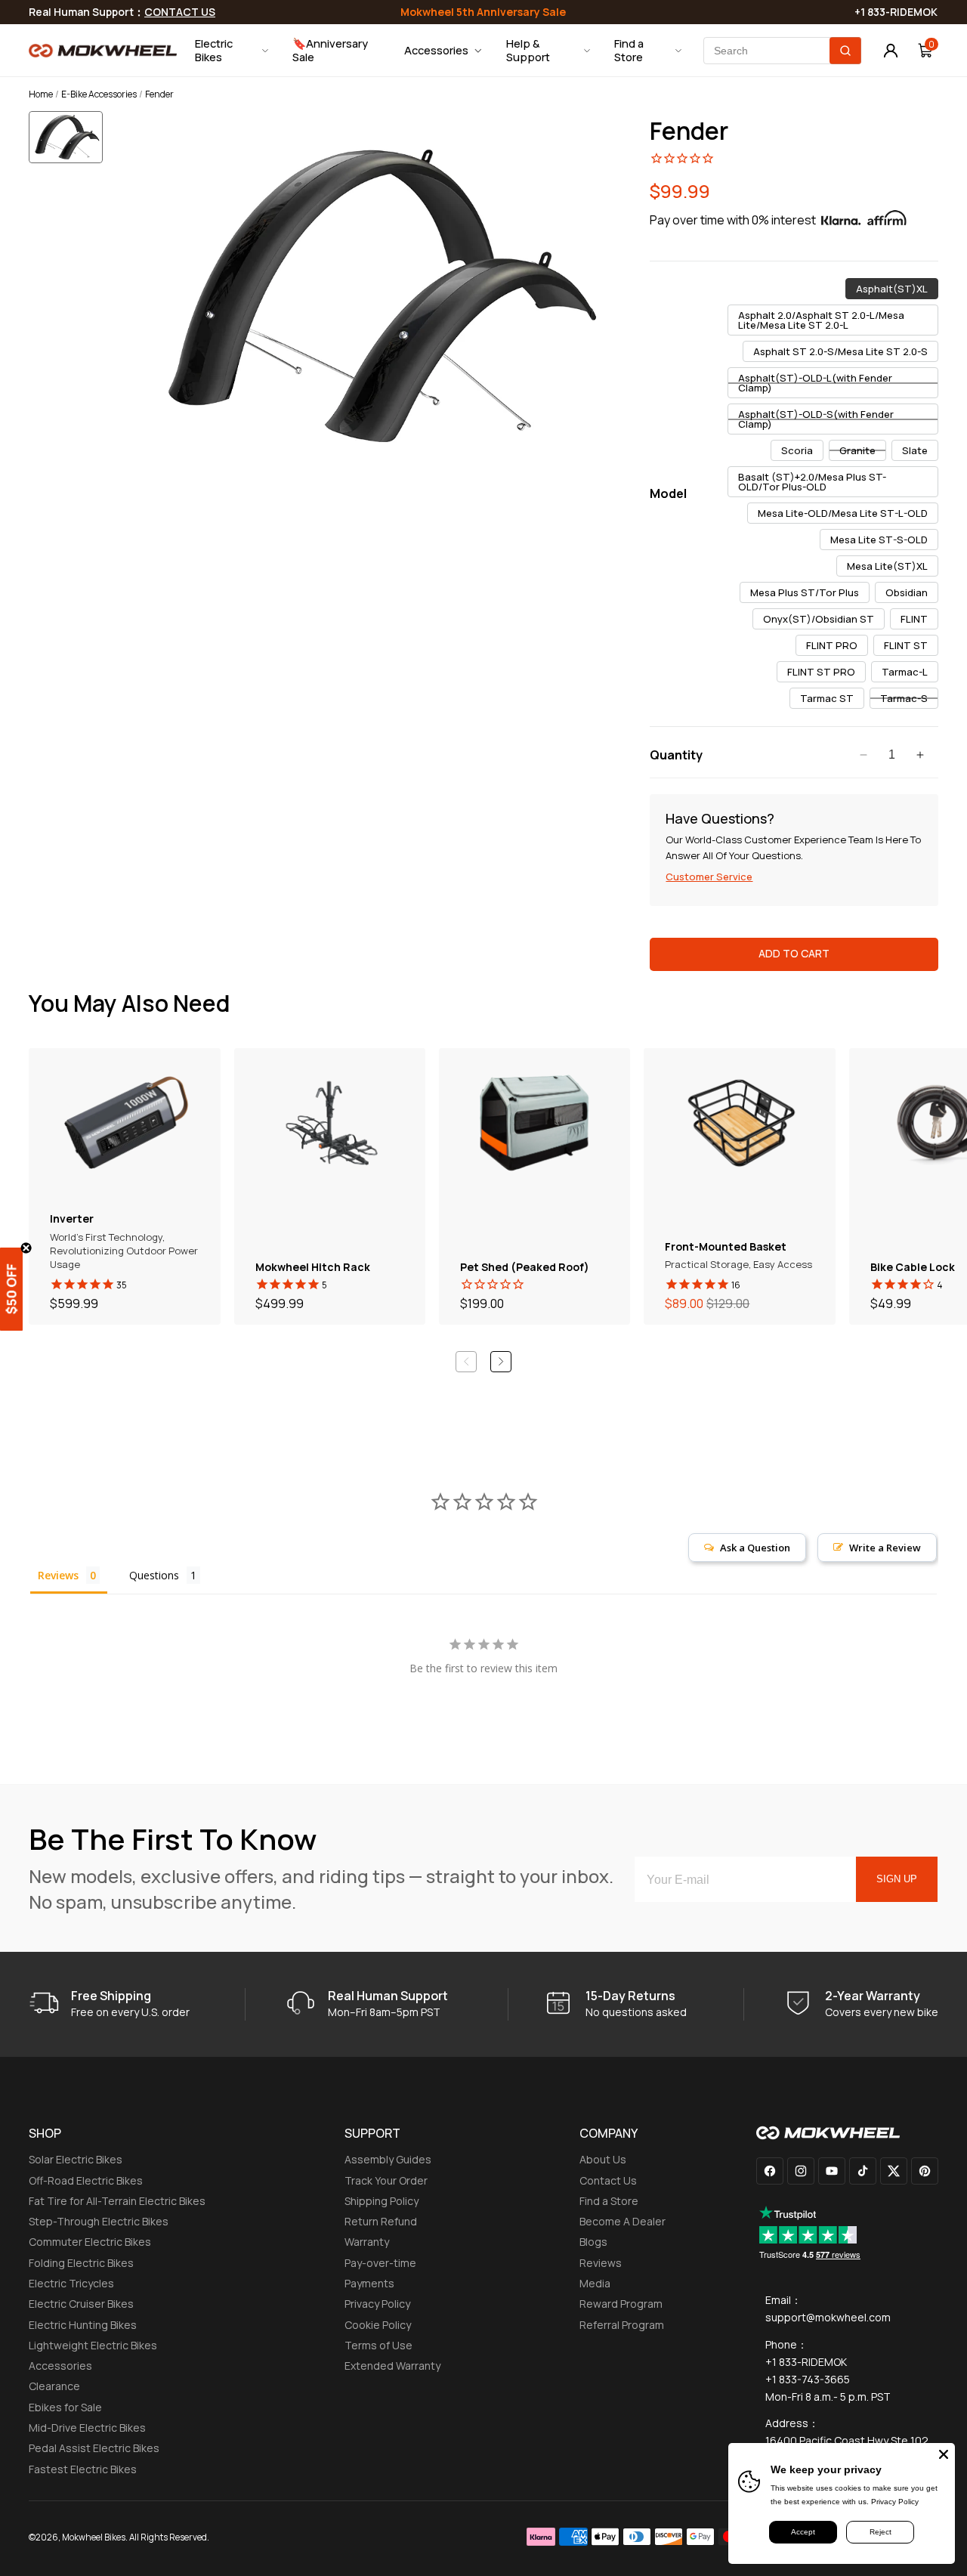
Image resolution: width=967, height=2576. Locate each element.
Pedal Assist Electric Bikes (94, 2448)
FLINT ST (911, 647)
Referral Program (622, 2325)
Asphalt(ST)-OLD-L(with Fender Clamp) (815, 385)
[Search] (845, 51)
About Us (603, 2159)
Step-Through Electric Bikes (99, 2221)
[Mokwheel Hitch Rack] (330, 1186)
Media (595, 2283)
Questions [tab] (154, 1575)
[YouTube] (832, 2171)
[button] (71, 148)
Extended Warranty (392, 2366)
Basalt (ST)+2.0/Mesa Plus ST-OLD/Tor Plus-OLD (812, 484)
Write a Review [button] (885, 1548)
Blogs (593, 2242)
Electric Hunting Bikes (83, 2325)
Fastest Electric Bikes (83, 2469)
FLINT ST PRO (826, 673)
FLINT (919, 620)
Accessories (60, 2366)
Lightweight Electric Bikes (93, 2345)
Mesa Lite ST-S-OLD (884, 541)
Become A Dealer (623, 2221)
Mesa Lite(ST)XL (893, 567)
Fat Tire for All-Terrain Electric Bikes (117, 2201)
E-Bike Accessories (99, 94)
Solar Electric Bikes (76, 2159)
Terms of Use (378, 2345)
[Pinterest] (925, 2171)
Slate (920, 452)
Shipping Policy (382, 2201)
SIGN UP (897, 1879)
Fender (689, 131)
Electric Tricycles (71, 2283)
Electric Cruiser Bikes (81, 2304)
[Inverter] (124, 1186)
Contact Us (608, 2180)
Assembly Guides (388, 2159)
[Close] (944, 2454)
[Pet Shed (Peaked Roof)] (534, 1186)
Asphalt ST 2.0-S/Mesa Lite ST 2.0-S (846, 353)
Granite (863, 452)
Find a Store (609, 2201)
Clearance (54, 2386)
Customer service (709, 877)
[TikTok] (863, 2171)
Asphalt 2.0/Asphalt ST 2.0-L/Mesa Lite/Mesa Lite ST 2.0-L (821, 322)
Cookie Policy (378, 2325)
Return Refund (381, 2221)
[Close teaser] (26, 1248)
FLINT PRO (837, 647)
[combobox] (782, 51)
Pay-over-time (380, 2263)
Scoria (802, 452)
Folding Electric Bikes (81, 2263)
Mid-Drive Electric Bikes (87, 2428)
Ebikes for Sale (65, 2407)
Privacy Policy (377, 2304)
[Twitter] (894, 2171)
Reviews (601, 2263)
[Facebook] (770, 2171)
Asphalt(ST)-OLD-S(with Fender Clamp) (816, 421)
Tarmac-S (909, 700)
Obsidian (912, 594)
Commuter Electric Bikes (90, 2242)
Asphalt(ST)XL (897, 290)
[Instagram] (801, 2171)
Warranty (367, 2242)
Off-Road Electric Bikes (86, 2180)
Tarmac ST (832, 700)
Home (41, 94)
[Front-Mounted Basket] (739, 1186)
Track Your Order (386, 2180)
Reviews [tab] (58, 1575)
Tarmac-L (910, 673)
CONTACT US (180, 12)
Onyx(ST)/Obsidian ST (824, 620)
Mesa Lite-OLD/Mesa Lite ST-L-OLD (848, 515)
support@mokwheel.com (828, 2317)
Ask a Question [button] (755, 1548)
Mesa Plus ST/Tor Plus (810, 594)
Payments (369, 2283)
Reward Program (621, 2304)
